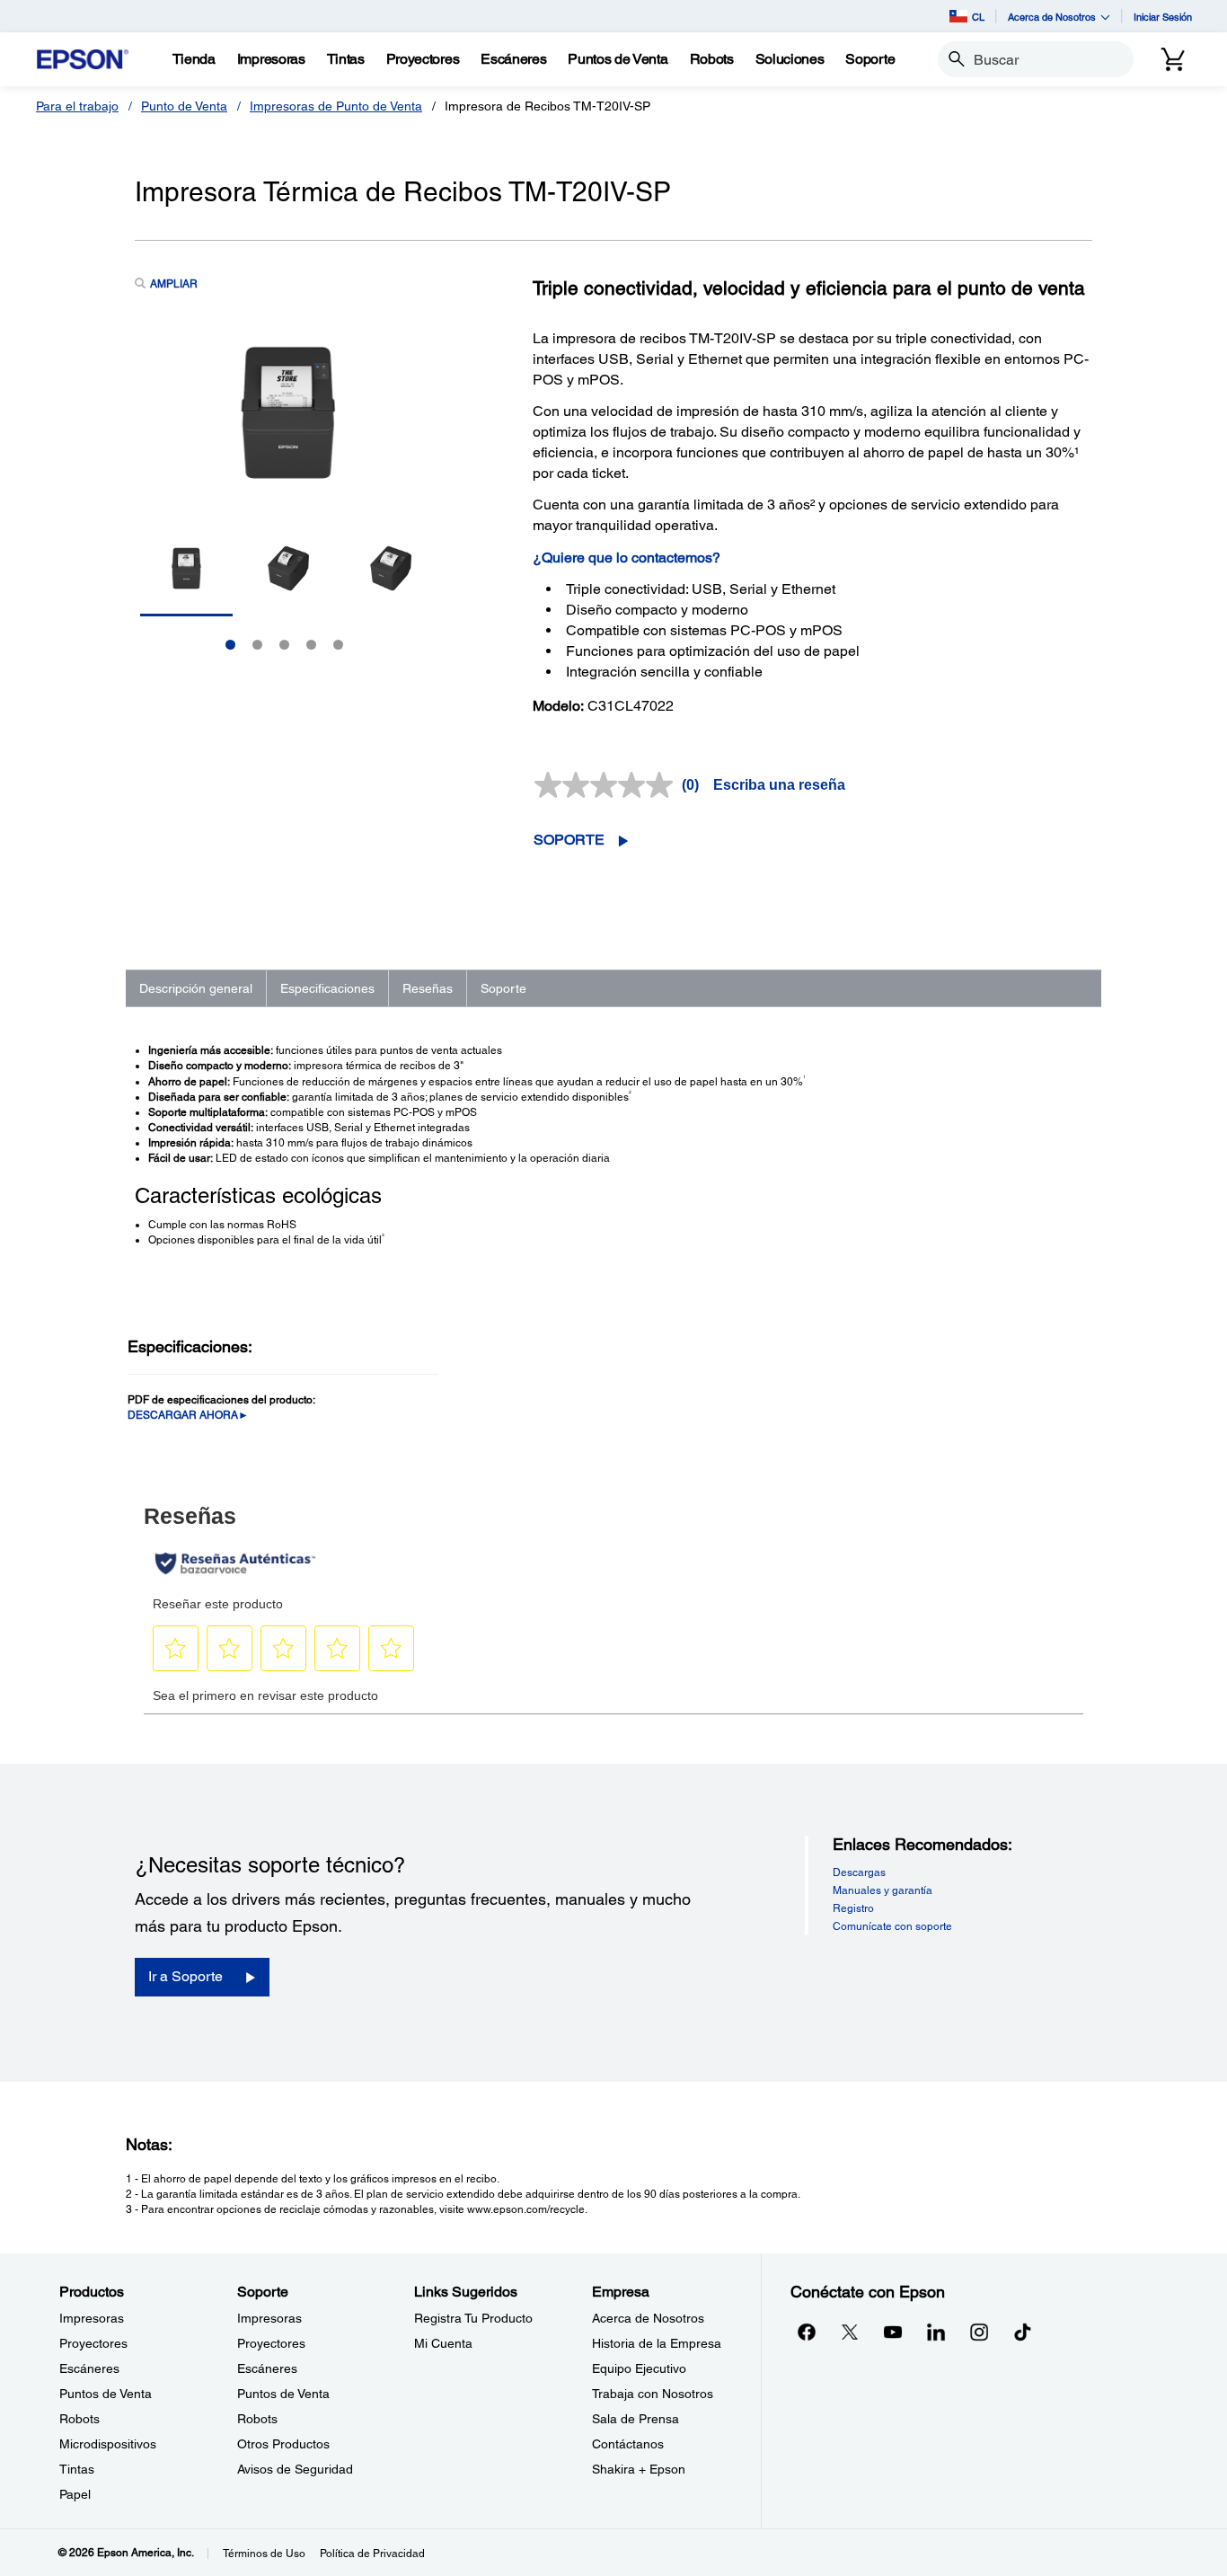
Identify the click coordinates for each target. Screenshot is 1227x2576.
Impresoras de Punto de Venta (336, 106)
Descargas (859, 1872)
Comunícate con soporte (892, 1926)
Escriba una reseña (779, 785)
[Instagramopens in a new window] (979, 2332)
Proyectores (93, 2343)
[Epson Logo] (83, 60)
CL (978, 17)
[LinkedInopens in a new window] (936, 2332)
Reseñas (428, 988)
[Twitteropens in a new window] (850, 2332)
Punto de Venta (184, 106)
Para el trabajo (77, 106)
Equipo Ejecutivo (639, 2368)
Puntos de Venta (106, 2394)
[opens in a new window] (1022, 2332)
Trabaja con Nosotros (653, 2394)
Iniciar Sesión (1163, 17)
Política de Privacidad (372, 2554)
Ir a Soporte (185, 1976)
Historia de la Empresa (657, 2343)
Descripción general (196, 988)
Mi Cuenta (443, 2343)
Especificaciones (327, 988)
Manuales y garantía (883, 1890)
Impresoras (92, 2318)
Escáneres (89, 2368)
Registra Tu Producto (473, 2318)
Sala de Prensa (636, 2419)
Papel (75, 2494)
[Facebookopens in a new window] (807, 2332)
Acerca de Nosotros (648, 2318)
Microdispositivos (108, 2444)
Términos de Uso (264, 2554)
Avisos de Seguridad (295, 2469)
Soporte (569, 840)
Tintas (77, 2469)
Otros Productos (283, 2444)
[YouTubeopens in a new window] (893, 2332)
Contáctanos (628, 2444)
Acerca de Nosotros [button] (1052, 17)
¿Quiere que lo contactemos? (627, 558)
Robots (79, 2419)
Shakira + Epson (639, 2469)
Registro (853, 1908)
